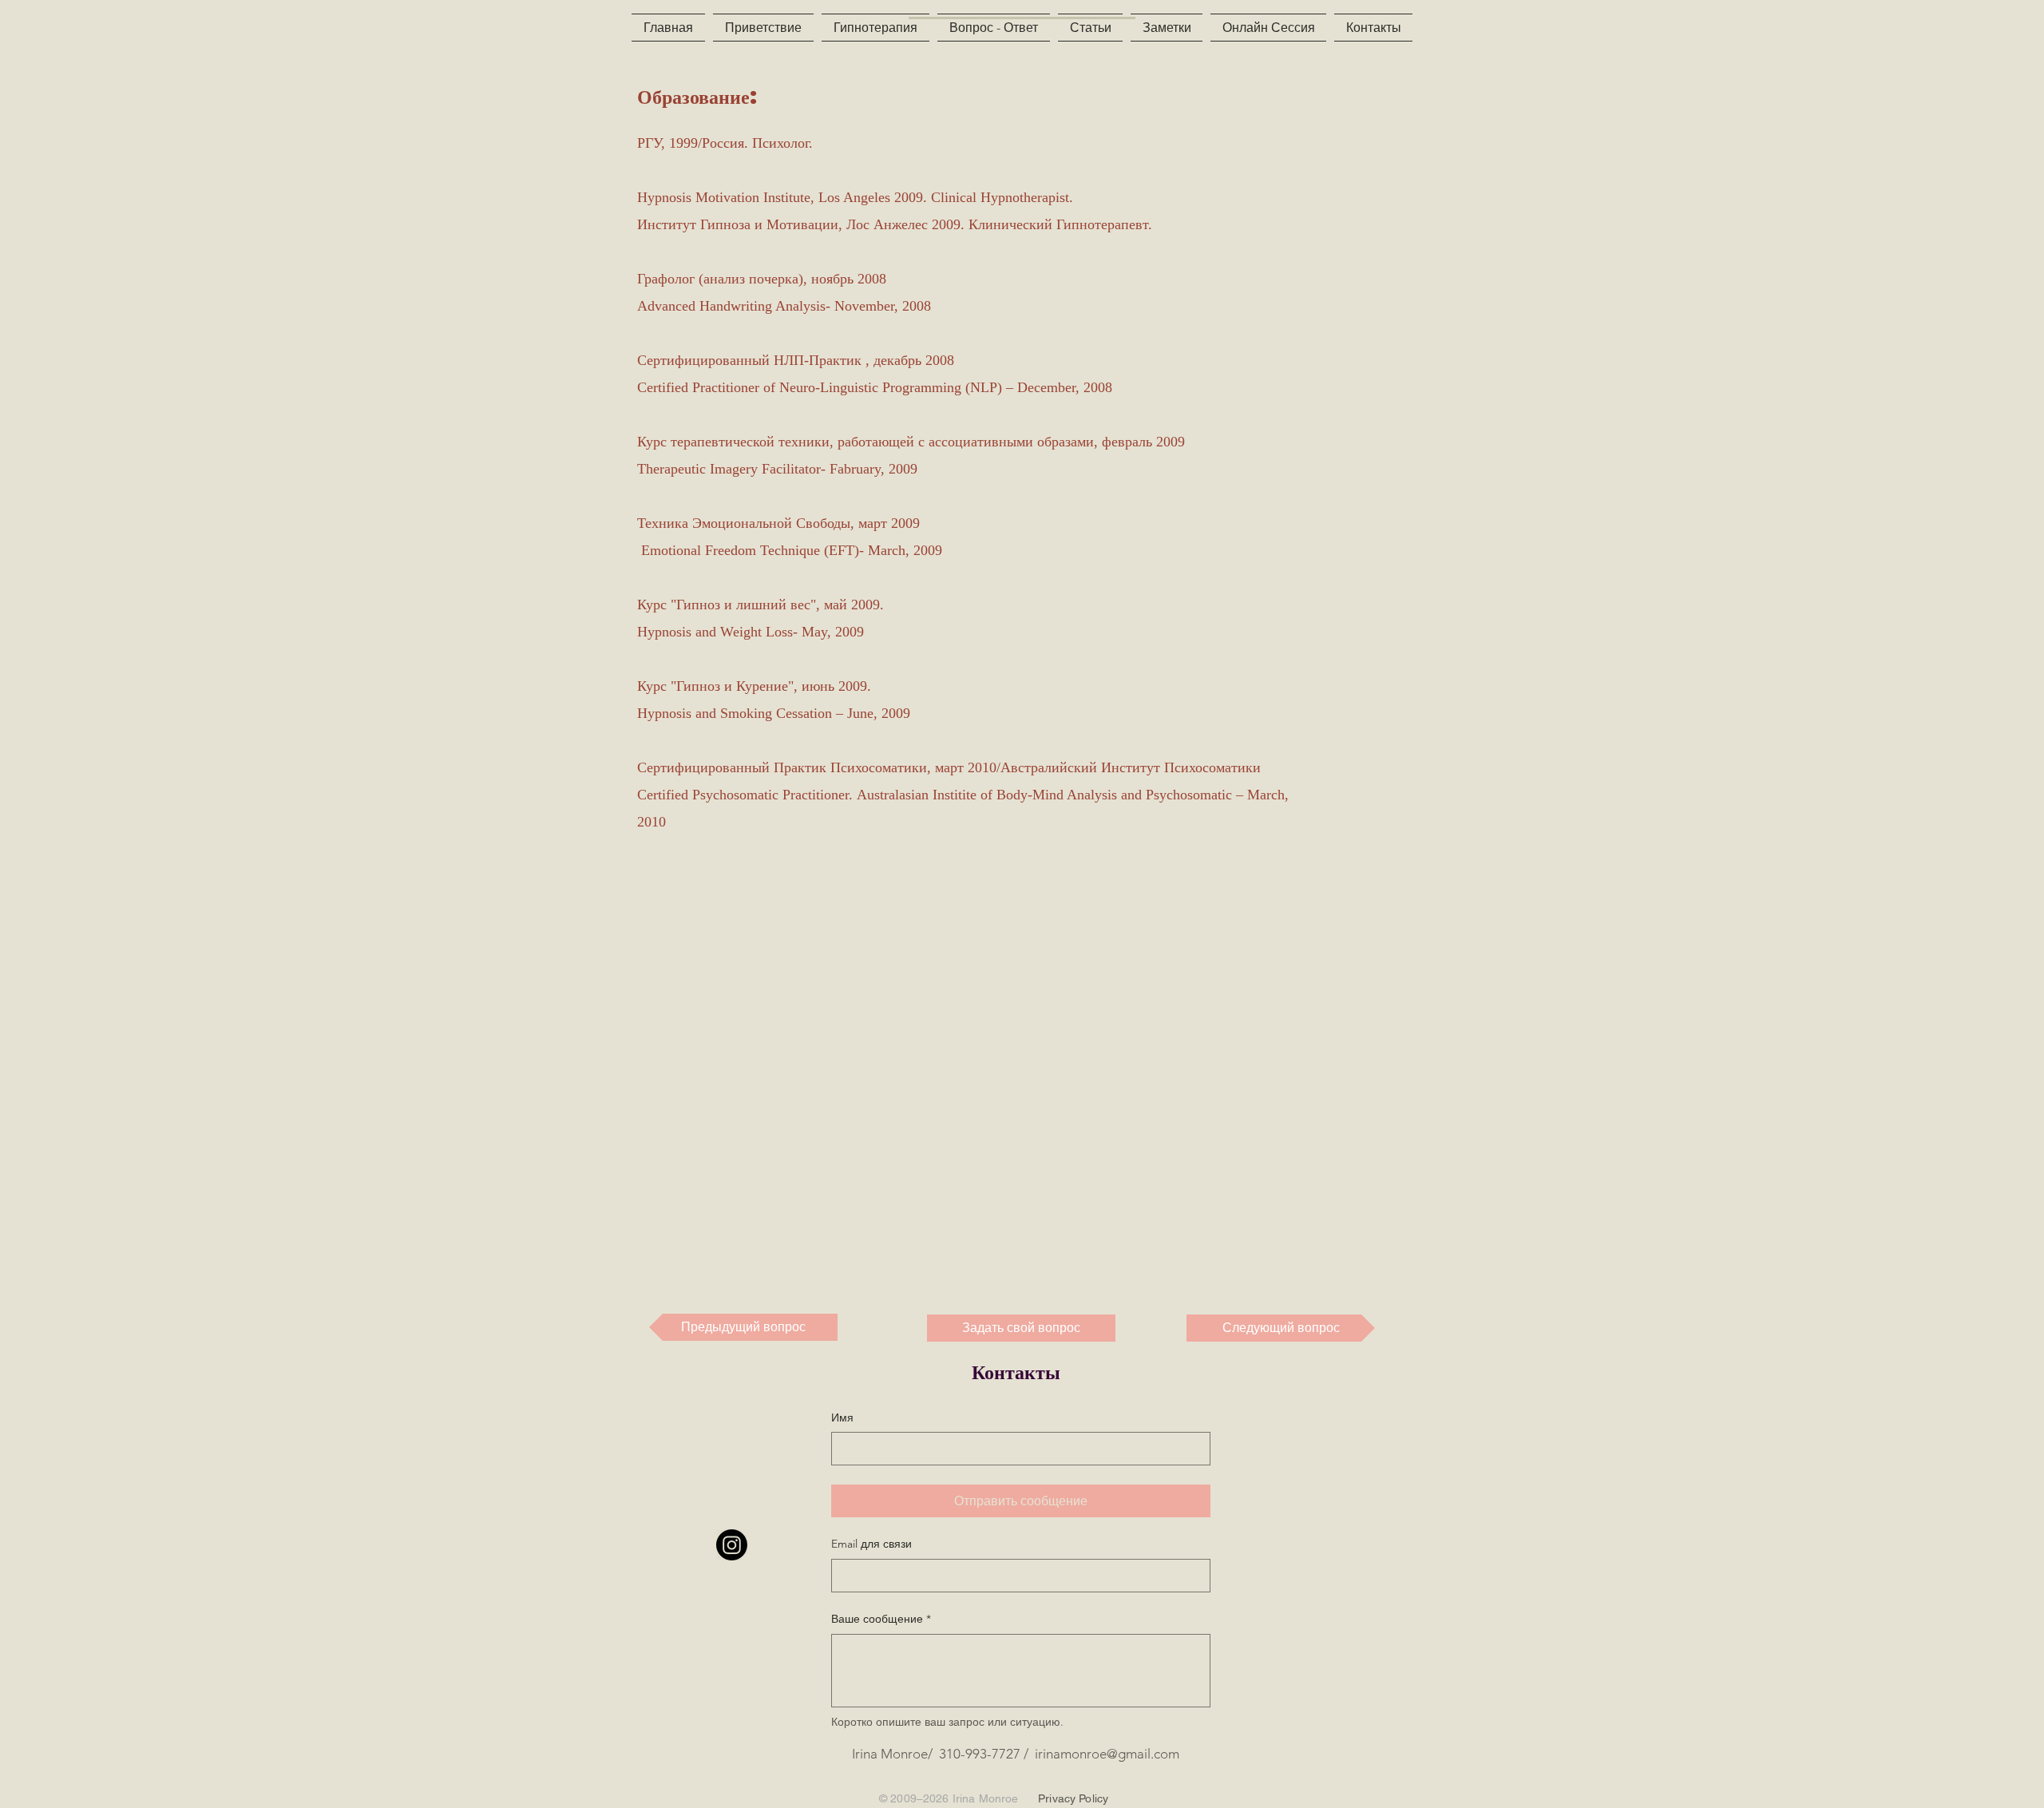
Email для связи (871, 1544)
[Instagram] (732, 1545)
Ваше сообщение (881, 1619)
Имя (842, 1417)
